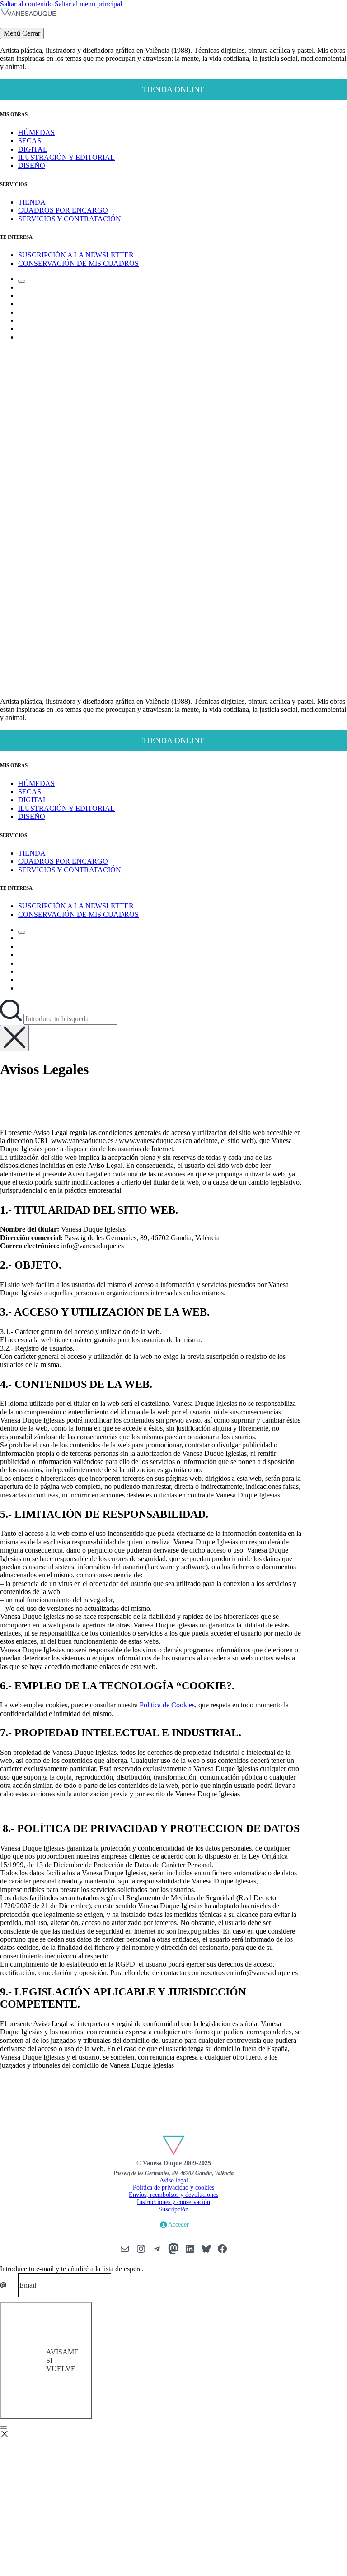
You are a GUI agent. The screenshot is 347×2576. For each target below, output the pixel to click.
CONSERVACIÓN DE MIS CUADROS (78, 263)
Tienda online (173, 89)
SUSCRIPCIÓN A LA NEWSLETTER (76, 255)
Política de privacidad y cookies (173, 2188)
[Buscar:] (12, 1019)
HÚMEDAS (36, 133)
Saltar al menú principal (88, 4)
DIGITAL (33, 149)
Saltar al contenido (26, 4)
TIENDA (32, 202)
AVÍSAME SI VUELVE (62, 2360)
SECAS (30, 141)
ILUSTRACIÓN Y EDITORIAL (66, 157)
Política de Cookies (167, 1705)
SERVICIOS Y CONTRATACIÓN (70, 219)
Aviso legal (174, 2180)
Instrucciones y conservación (173, 2202)
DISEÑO (32, 165)
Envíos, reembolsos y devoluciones (173, 2195)
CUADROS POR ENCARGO (63, 210)
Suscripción (173, 2209)
